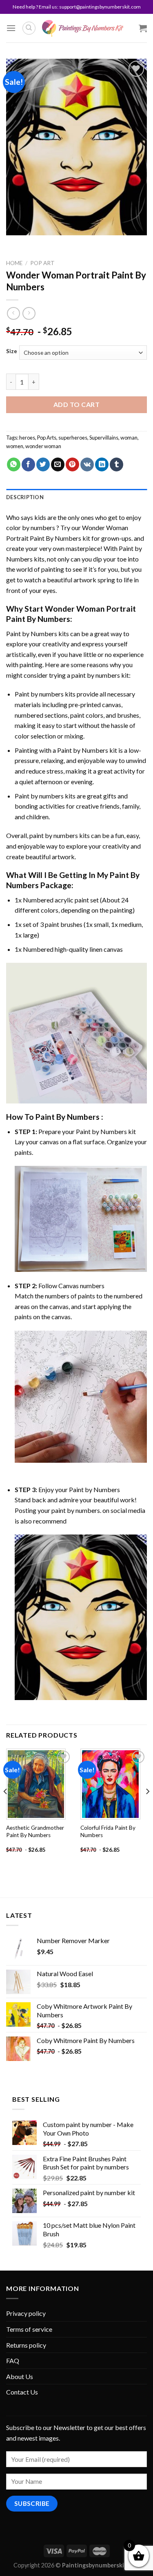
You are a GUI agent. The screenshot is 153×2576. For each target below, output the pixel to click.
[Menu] (11, 28)
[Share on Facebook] (28, 464)
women (15, 446)
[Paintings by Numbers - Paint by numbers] (83, 28)
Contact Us (22, 2392)
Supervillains (104, 438)
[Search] (29, 28)
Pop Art (42, 263)
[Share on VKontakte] (87, 464)
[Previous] (6, 1808)
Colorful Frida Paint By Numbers (108, 1831)
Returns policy (26, 2345)
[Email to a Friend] (58, 464)
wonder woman (43, 446)
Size (12, 352)
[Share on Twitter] (43, 464)
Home (14, 263)
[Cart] (143, 28)
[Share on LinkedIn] (102, 464)
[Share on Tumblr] (116, 464)
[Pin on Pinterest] (72, 464)
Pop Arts (47, 438)
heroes (27, 438)
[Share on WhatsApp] (14, 464)
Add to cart (76, 404)
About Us (20, 2376)
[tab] (76, 497)
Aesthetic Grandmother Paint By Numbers (35, 1831)
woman (129, 438)
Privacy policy (26, 2313)
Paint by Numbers (32, 633)
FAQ (13, 2360)
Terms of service (29, 2329)
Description (25, 497)
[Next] (147, 1808)
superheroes (73, 438)
